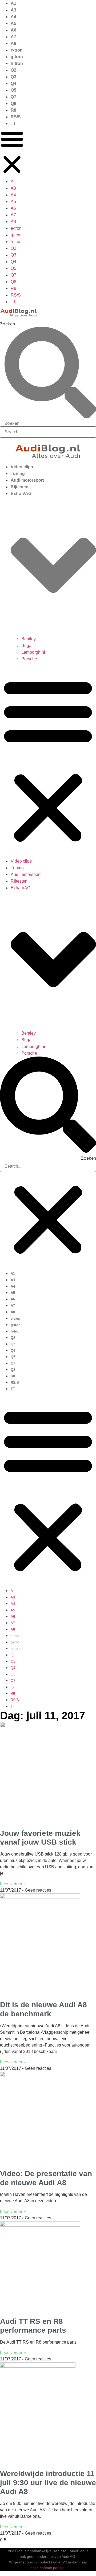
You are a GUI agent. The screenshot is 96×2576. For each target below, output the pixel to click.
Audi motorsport (27, 480)
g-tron (17, 57)
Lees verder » (13, 1884)
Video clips (22, 467)
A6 (13, 30)
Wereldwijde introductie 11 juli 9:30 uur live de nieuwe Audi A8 (48, 2483)
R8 (13, 110)
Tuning (18, 473)
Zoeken (7, 324)
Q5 (13, 90)
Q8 (13, 104)
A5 (13, 23)
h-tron (17, 63)
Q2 (13, 70)
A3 (13, 10)
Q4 (13, 83)
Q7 (13, 97)
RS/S (16, 117)
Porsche (29, 659)
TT (13, 124)
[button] (12, 153)
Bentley (29, 639)
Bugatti (28, 646)
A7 (13, 37)
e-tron (17, 50)
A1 (13, 3)
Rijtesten (20, 487)
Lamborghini (33, 652)
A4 (13, 17)
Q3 (13, 77)
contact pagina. (53, 2568)
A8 (13, 43)
